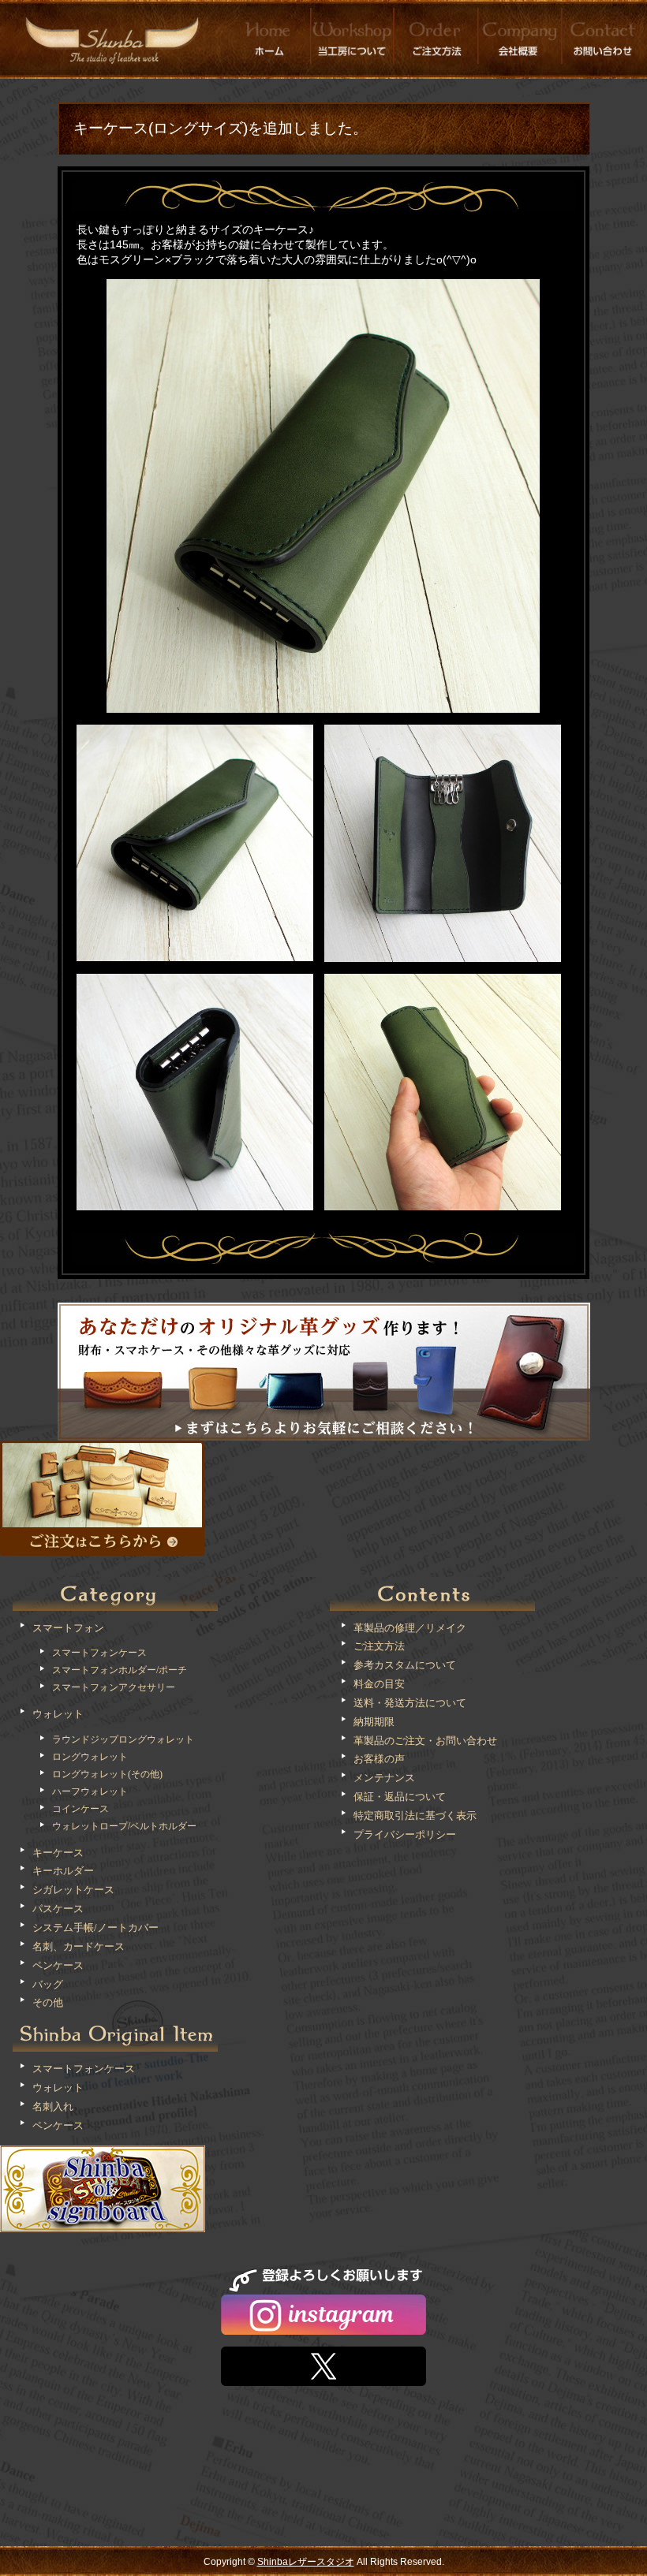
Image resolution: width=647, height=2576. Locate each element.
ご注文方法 (379, 1646)
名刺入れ (53, 2106)
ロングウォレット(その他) (107, 1774)
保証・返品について (400, 1797)
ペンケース (58, 1965)
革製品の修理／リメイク (410, 1628)
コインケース (80, 1809)
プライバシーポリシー (405, 1834)
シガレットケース (73, 1890)
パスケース (58, 1909)
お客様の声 (379, 1759)
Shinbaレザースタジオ (306, 2562)
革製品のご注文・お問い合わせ (425, 1741)
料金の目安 (379, 1684)
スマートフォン (68, 1628)
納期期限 (374, 1722)
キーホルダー (63, 1871)
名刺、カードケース (79, 1946)
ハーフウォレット (90, 1791)
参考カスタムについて (405, 1665)
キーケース (58, 1853)
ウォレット (58, 1714)
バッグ (48, 1984)
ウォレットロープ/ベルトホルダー (124, 1826)
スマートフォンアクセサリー (114, 1687)
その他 (48, 2002)
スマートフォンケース (99, 1653)
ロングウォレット (90, 1757)
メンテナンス (384, 1778)
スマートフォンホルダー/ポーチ (120, 1670)
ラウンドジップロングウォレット (123, 1739)
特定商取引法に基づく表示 (415, 1816)
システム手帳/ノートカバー (95, 1927)
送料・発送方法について (410, 1703)
